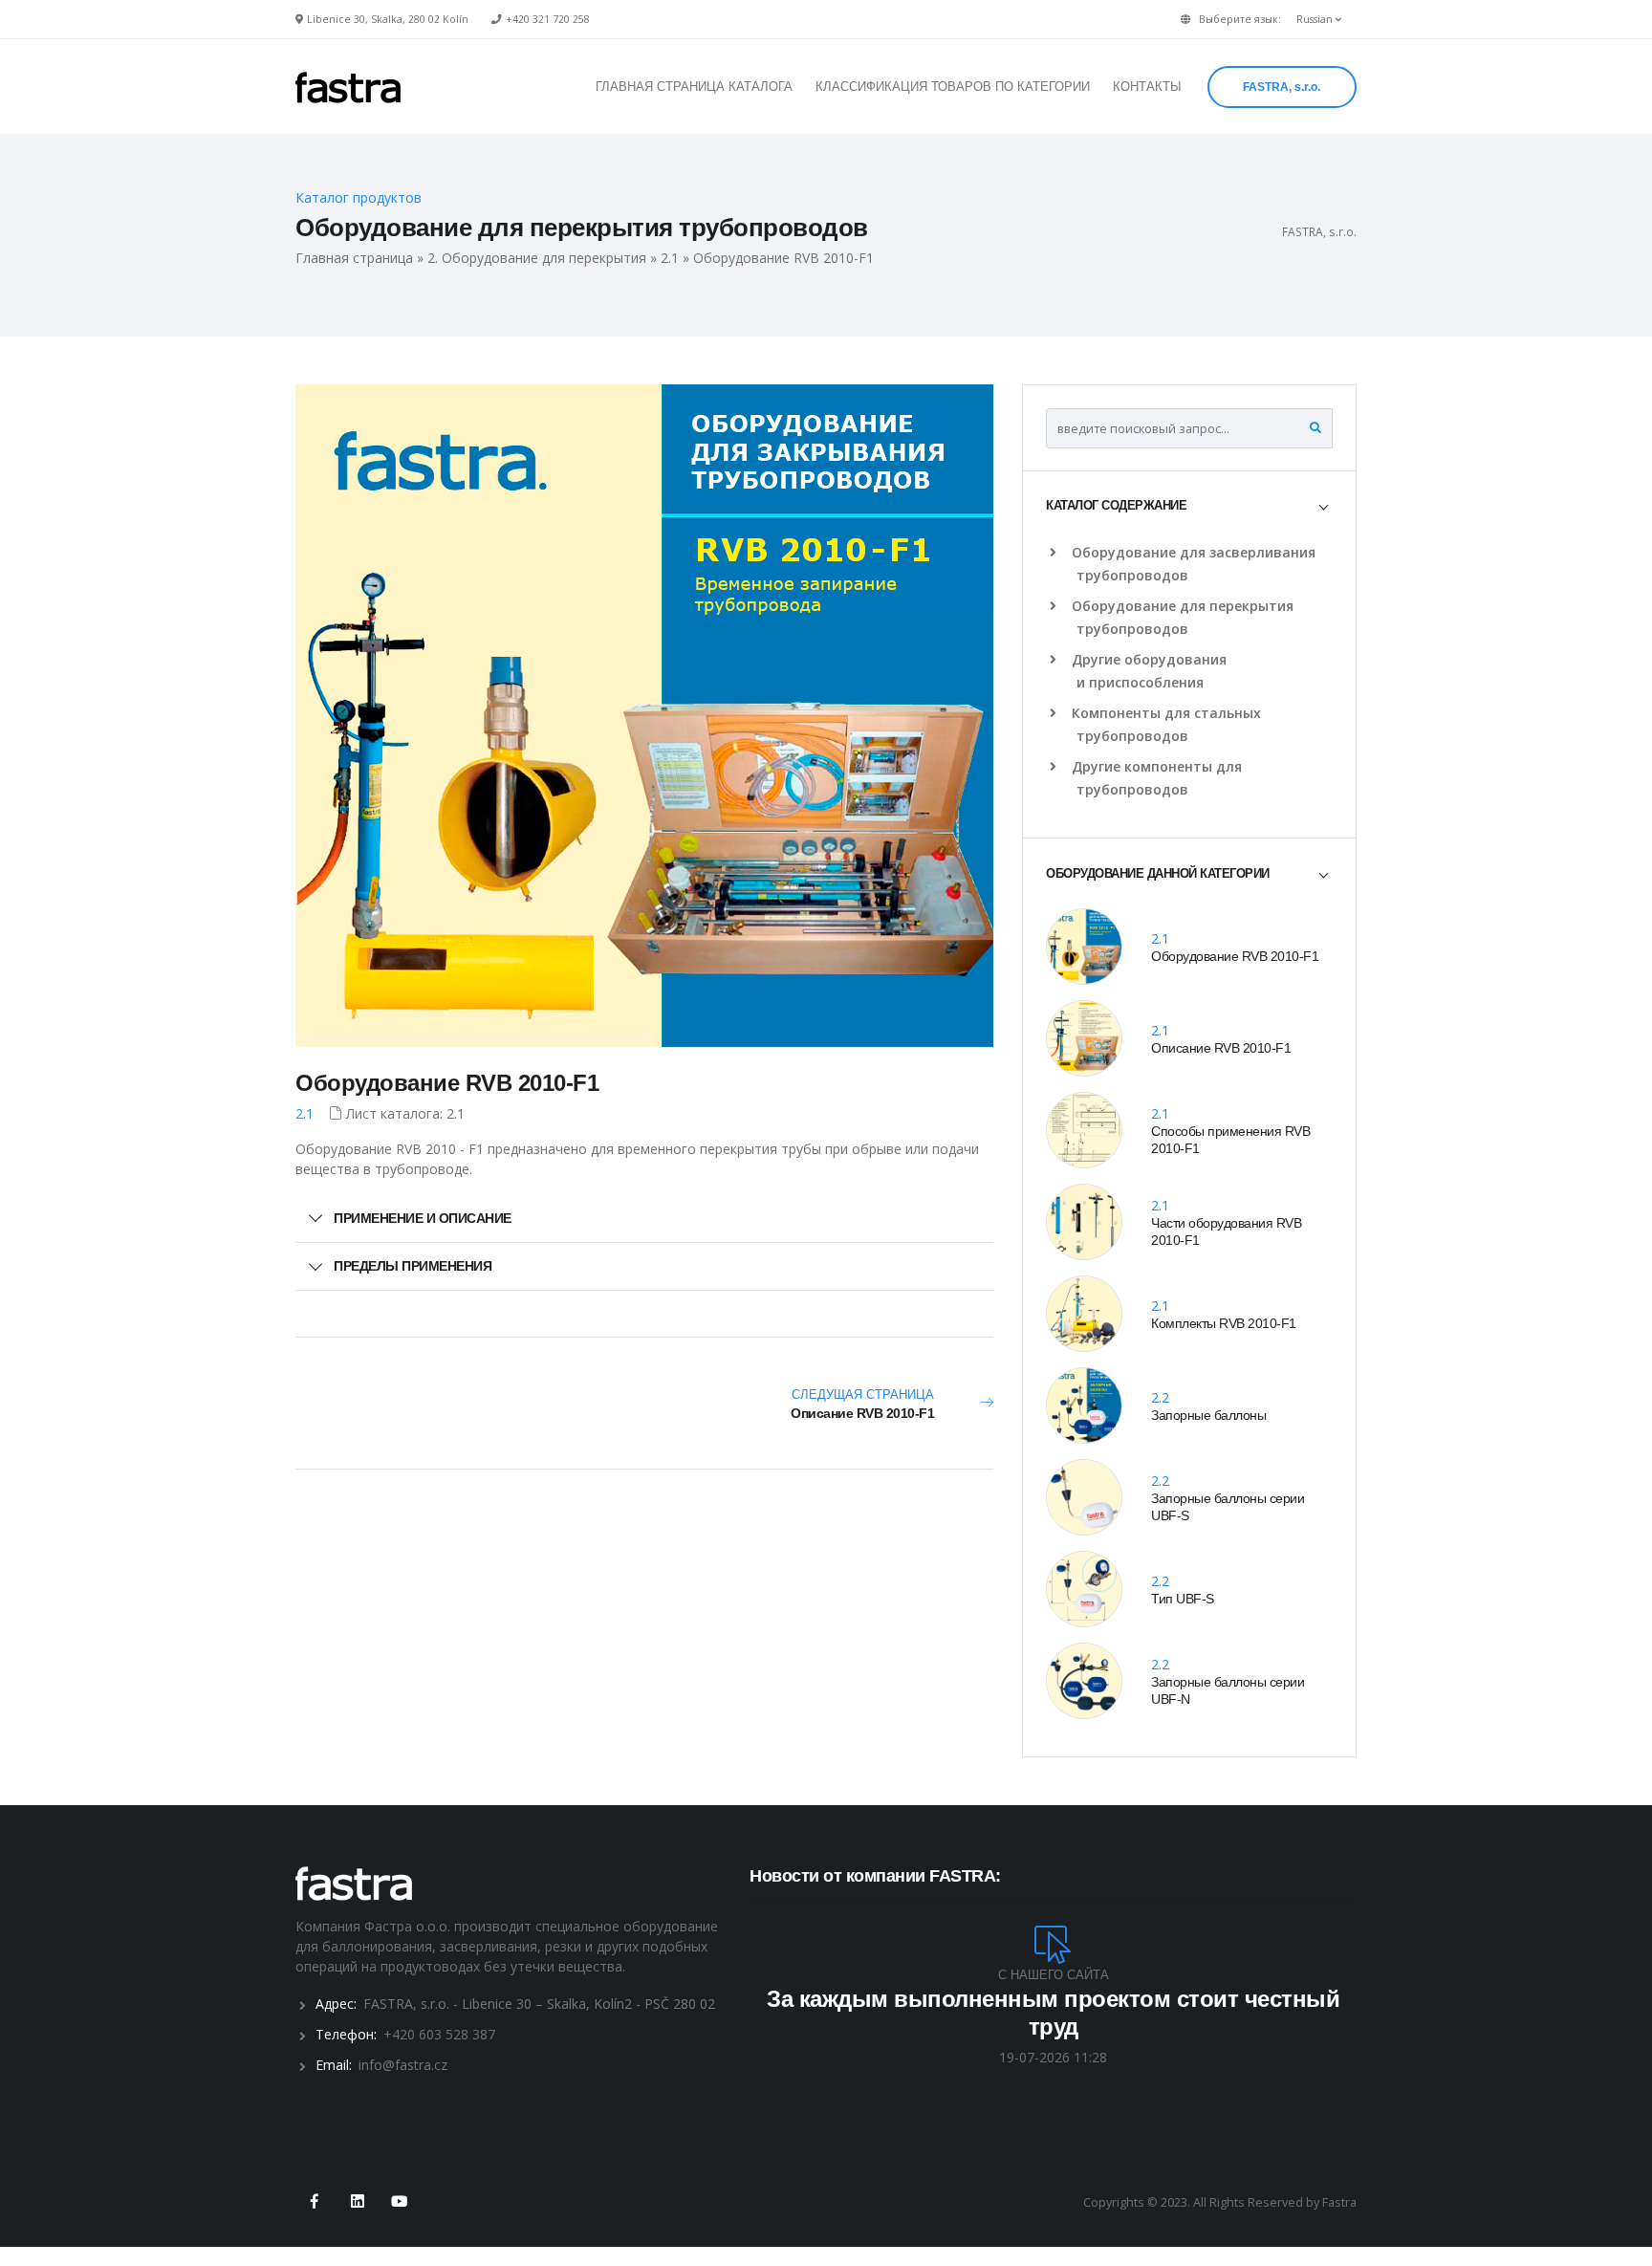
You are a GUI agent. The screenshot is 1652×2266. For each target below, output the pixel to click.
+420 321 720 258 (548, 19)
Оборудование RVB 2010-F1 (447, 1083)
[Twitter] (357, 2202)
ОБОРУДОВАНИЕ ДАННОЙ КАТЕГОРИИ (1158, 873)
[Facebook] (315, 2202)
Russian (1316, 19)
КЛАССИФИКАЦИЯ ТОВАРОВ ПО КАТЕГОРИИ (953, 87)
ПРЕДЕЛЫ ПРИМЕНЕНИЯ (413, 1266)
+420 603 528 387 (439, 2034)
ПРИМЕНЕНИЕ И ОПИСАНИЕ (423, 1218)
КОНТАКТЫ (1147, 87)
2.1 (670, 258)
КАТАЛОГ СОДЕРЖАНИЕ (1116, 505)
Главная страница (354, 258)
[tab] (1189, 506)
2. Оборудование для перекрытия (537, 258)
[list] (1057, 553)
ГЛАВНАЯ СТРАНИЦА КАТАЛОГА (694, 87)
